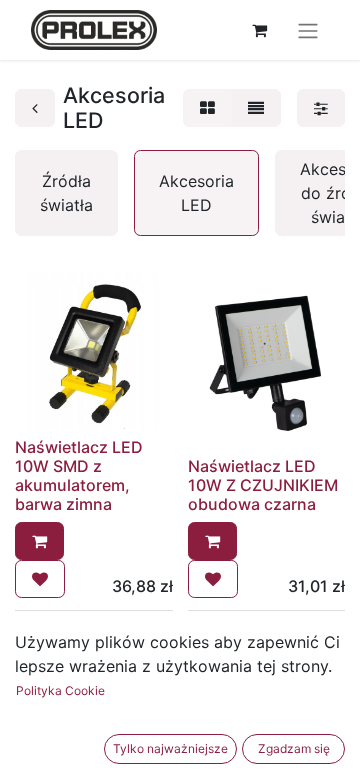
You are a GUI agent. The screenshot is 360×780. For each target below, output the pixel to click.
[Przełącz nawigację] (308, 30)
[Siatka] (207, 108)
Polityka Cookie (60, 690)
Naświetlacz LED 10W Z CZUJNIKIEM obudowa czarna (263, 485)
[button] (39, 541)
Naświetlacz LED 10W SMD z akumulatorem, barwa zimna (79, 476)
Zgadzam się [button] (294, 748)
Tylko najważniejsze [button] (170, 748)
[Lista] (256, 108)
